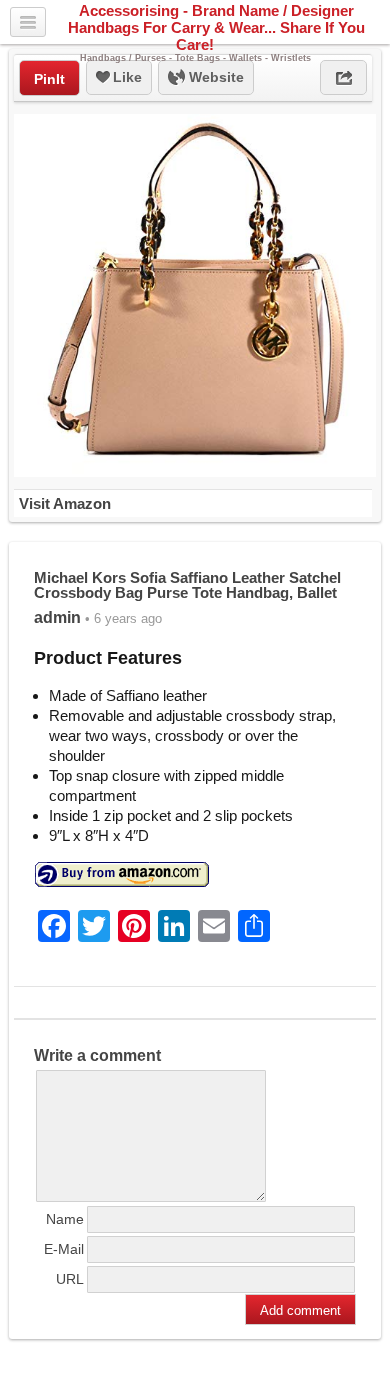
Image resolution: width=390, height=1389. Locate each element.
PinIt (49, 79)
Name (65, 1219)
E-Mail (64, 1249)
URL (70, 1279)
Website (214, 77)
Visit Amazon (65, 503)
